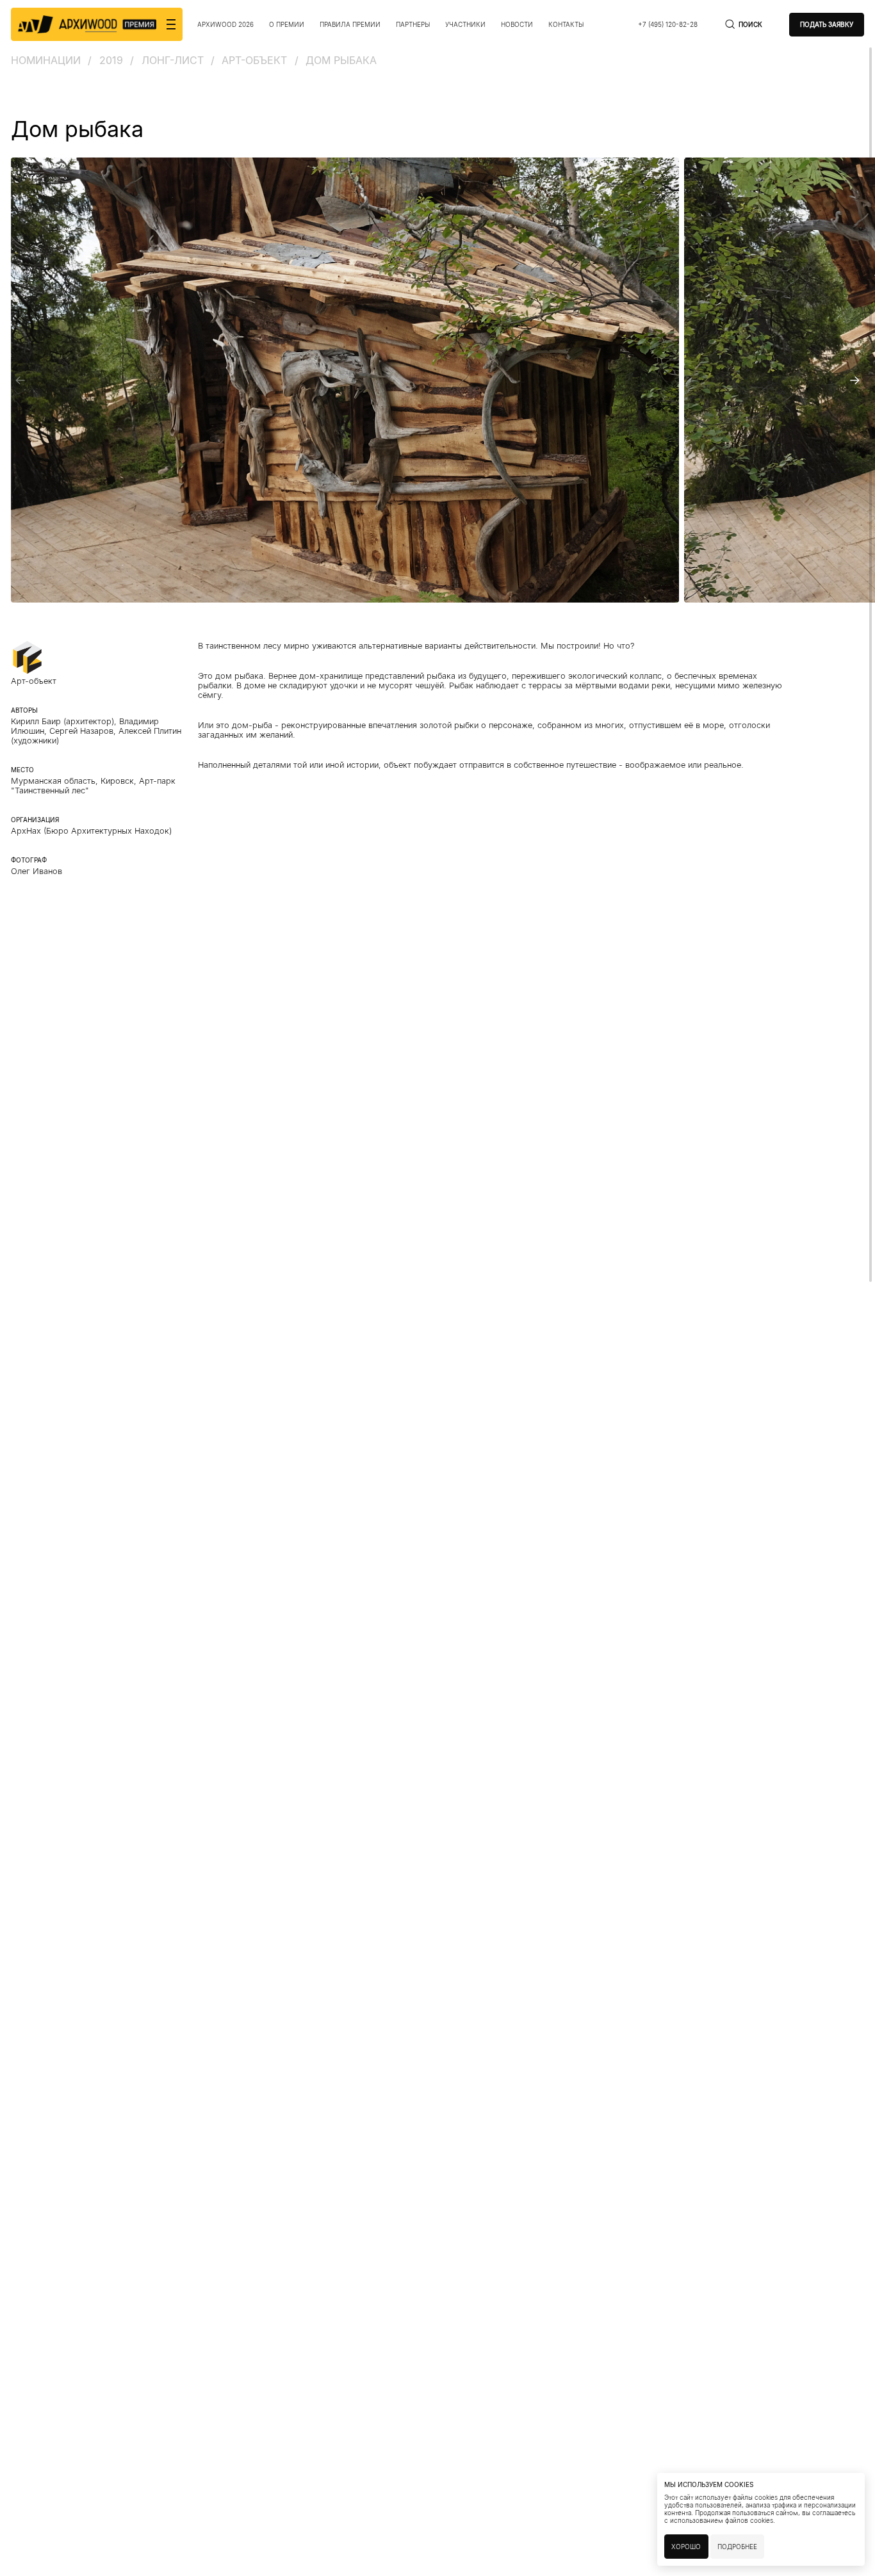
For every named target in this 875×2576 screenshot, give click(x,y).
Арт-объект (254, 60)
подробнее (737, 2547)
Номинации (46, 60)
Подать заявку (827, 24)
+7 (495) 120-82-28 (668, 24)
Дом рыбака (341, 60)
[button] (20, 380)
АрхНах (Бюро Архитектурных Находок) (91, 831)
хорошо (686, 2547)
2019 (111, 60)
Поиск (750, 24)
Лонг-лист (173, 60)
